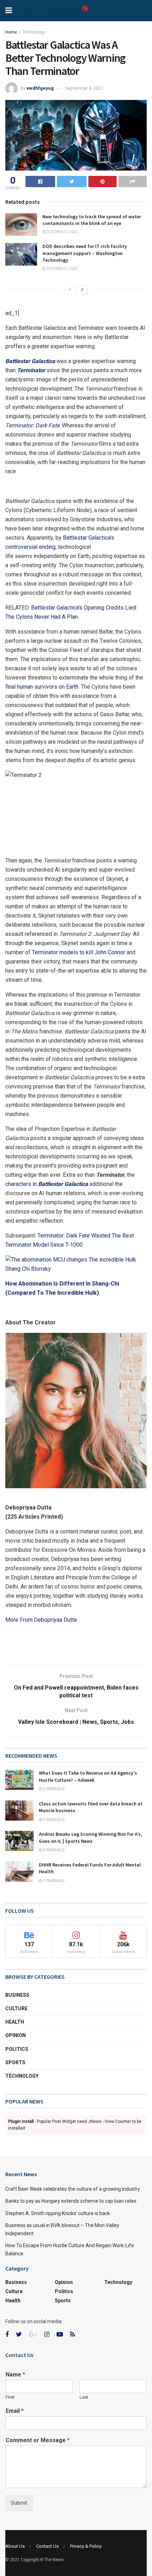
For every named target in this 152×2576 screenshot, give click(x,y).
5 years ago (53, 1850)
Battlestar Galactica (30, 361)
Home (11, 32)
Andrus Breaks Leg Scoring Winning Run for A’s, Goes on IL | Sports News (90, 1838)
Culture (16, 2008)
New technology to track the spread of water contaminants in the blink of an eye (92, 220)
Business (17, 1995)
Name (15, 2375)
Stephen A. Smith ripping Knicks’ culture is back (58, 2213)
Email (15, 2411)
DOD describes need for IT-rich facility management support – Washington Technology (85, 253)
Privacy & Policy (86, 2546)
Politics (17, 2049)
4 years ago (53, 1789)
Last (84, 2397)
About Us (15, 2546)
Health (15, 2022)
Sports (15, 2062)
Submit (19, 2503)
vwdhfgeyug (40, 88)
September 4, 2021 (84, 88)
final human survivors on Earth (42, 687)
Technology (34, 32)
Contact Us (47, 2546)
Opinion (16, 2035)
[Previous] (70, 290)
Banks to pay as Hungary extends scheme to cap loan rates (71, 2201)
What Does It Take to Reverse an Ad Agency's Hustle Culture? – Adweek (88, 1776)
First (10, 2397)
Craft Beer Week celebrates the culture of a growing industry (73, 2189)
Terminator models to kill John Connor (78, 952)
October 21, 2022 (62, 232)
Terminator (31, 370)
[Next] (82, 290)
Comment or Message (38, 2440)
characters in (22, 1184)
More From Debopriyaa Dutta (41, 1620)
